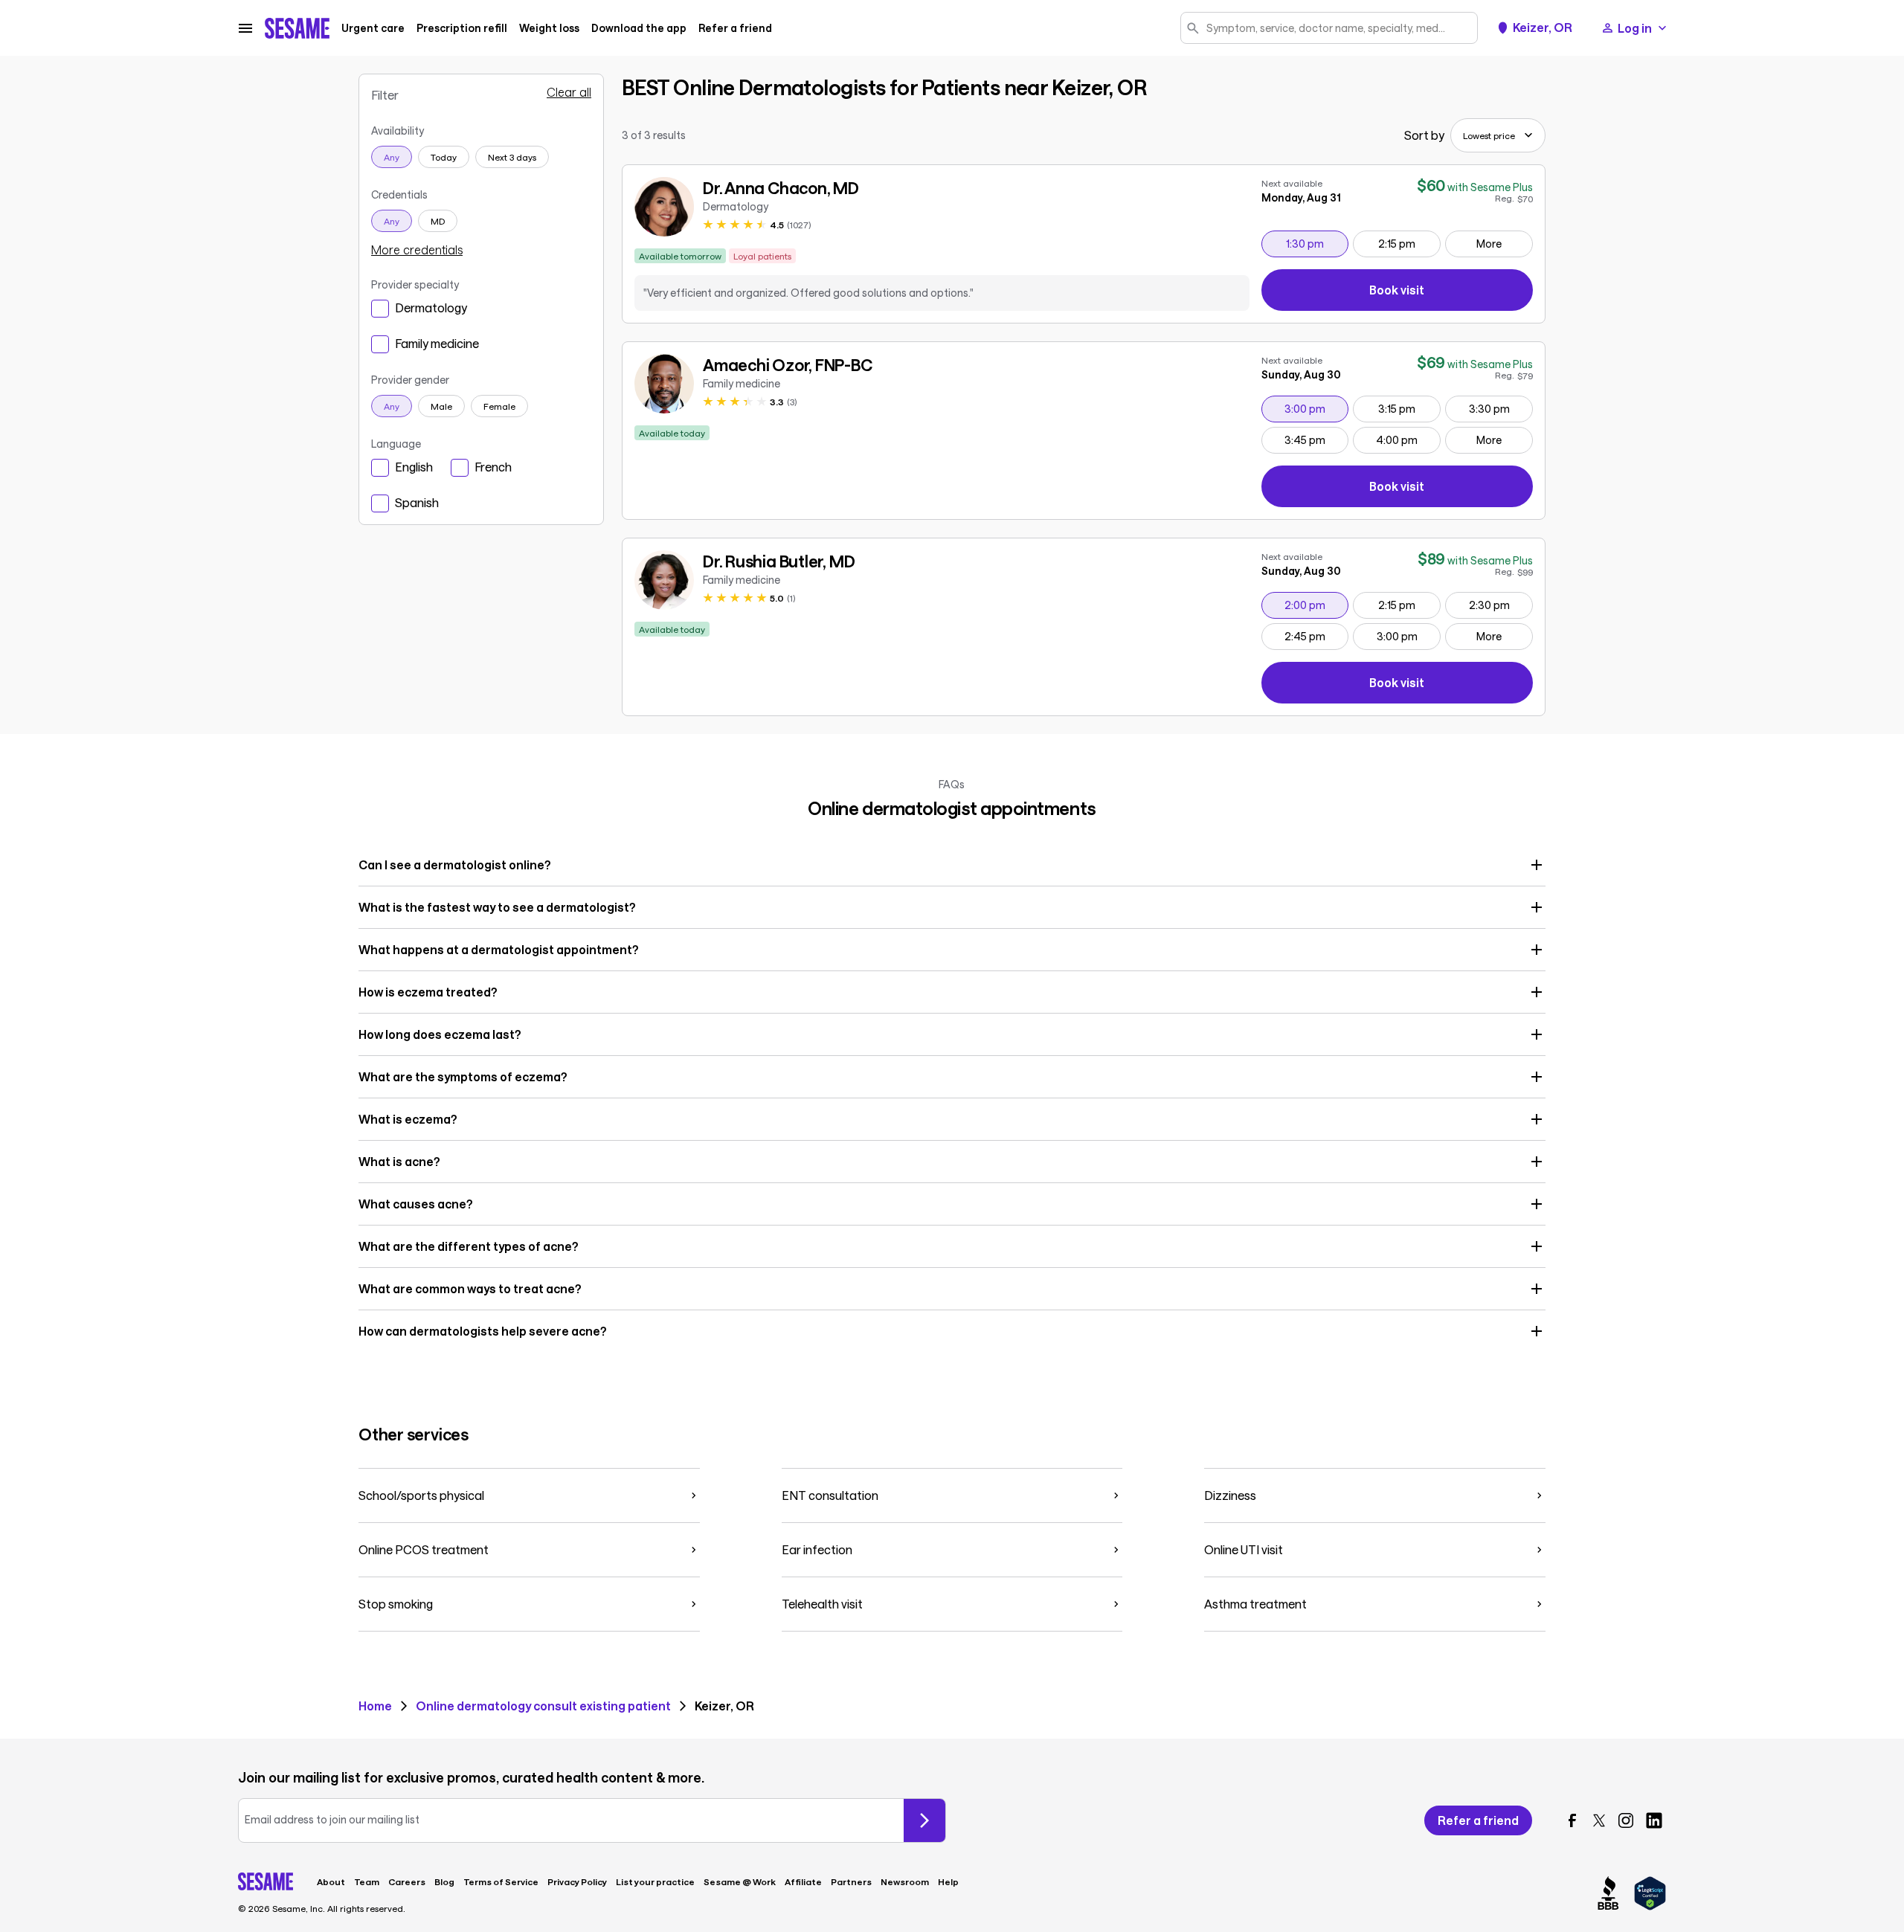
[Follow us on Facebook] (1572, 1820)
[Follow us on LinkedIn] (1654, 1820)
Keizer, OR (1543, 28)
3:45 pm (1316, 439)
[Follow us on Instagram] (1626, 1820)
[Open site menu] (245, 28)
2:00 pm (1316, 605)
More (1489, 244)
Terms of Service (501, 1881)
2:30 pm (1501, 605)
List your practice (655, 1881)
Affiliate (803, 1881)
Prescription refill (462, 28)
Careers (407, 1881)
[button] (952, 865)
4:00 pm (1408, 439)
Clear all (569, 92)
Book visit (1451, 293)
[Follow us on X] (1599, 1820)
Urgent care (373, 28)
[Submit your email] (924, 1820)
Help (948, 1881)
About (331, 1881)
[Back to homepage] (297, 28)
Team (367, 1881)
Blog (444, 1881)
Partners (851, 1881)
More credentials (417, 250)
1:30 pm (1317, 243)
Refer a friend (735, 28)
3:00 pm (1316, 408)
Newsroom (905, 1881)
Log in (1635, 28)
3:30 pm (1501, 408)
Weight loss (549, 28)
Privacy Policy (577, 1881)
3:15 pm (1409, 408)
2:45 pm (1316, 636)
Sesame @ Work (740, 1881)
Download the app (639, 28)
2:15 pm (1409, 243)
